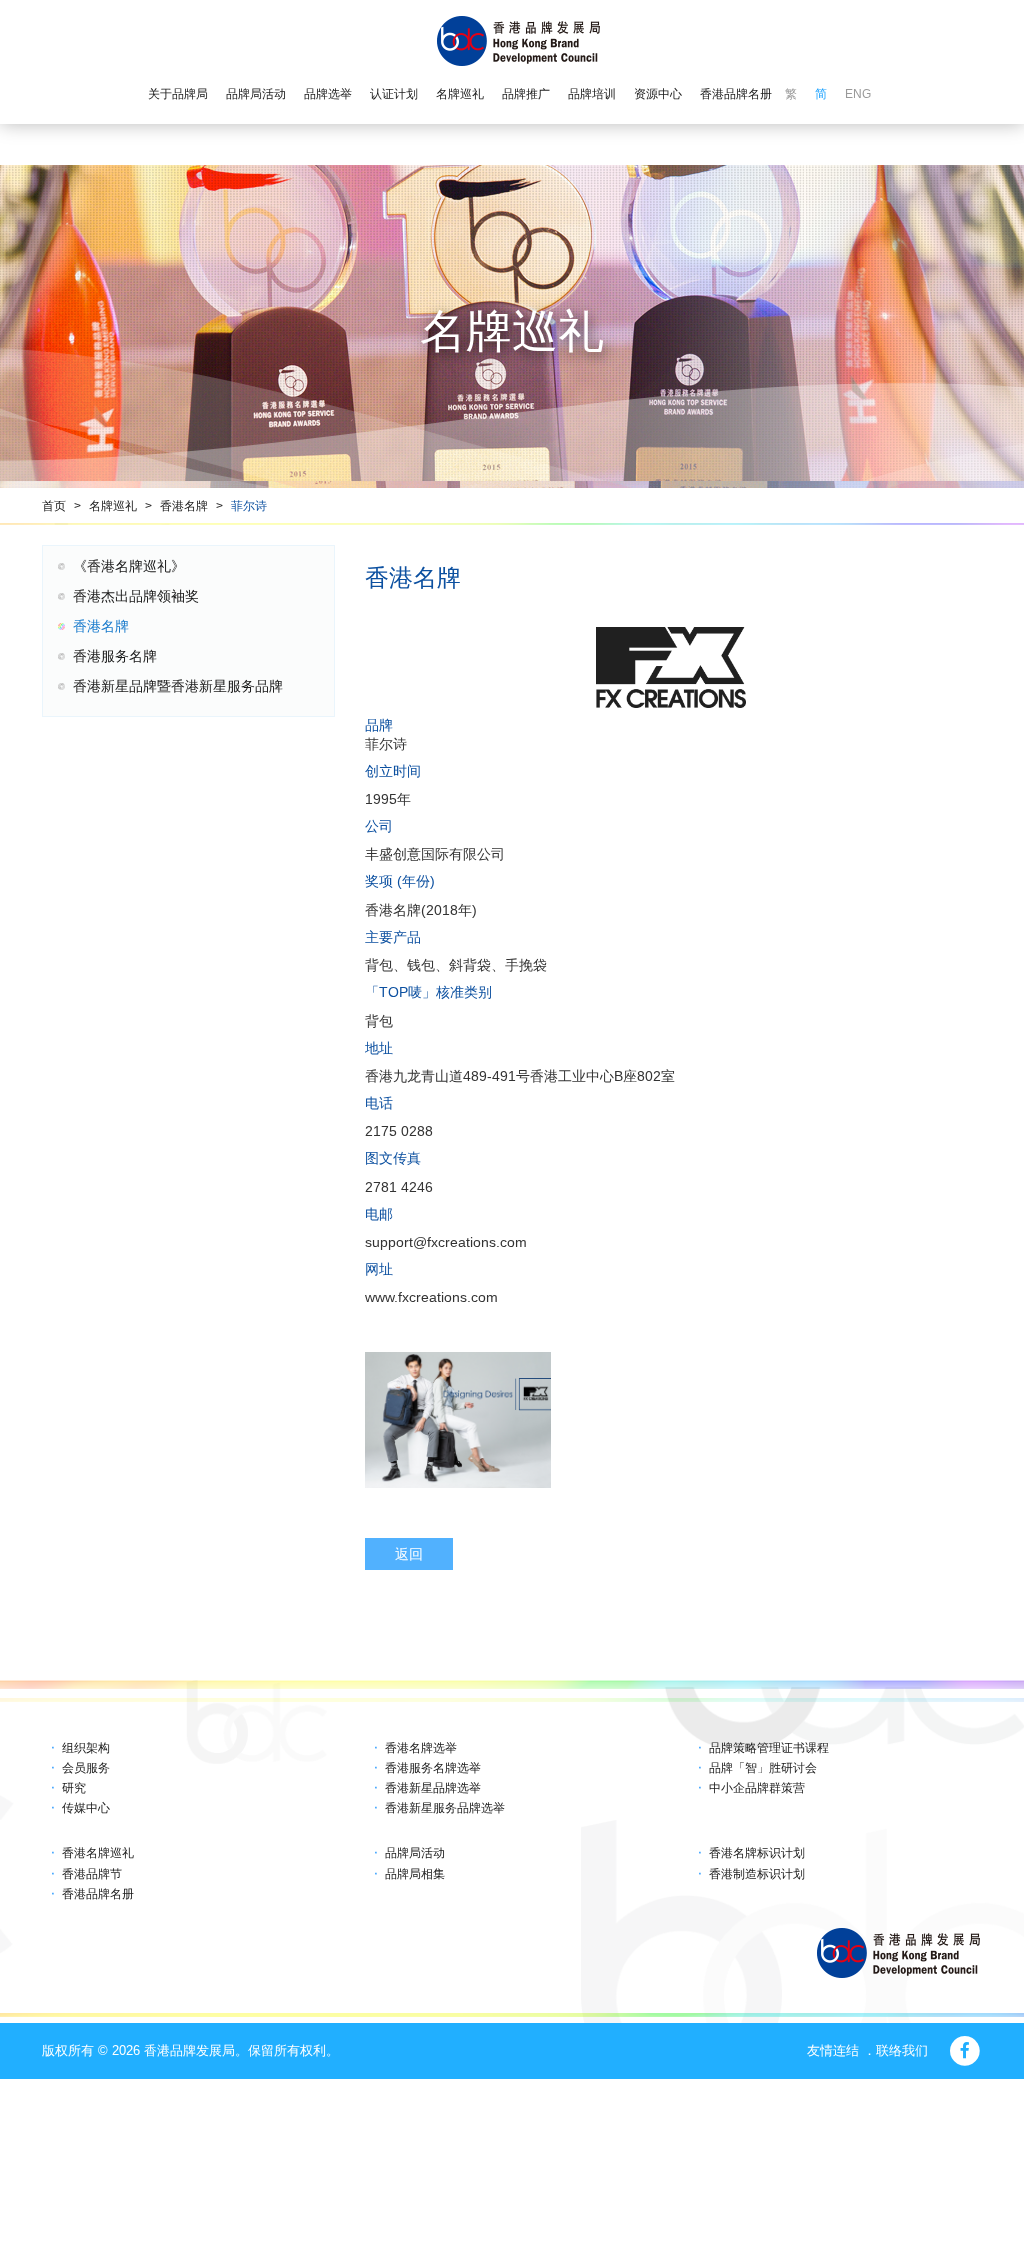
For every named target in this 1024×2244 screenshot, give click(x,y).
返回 (409, 1554)
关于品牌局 (178, 94)
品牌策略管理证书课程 (769, 1748)
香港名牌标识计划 (757, 1853)
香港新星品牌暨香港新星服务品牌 (178, 686)
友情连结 (833, 2050)
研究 (74, 1788)
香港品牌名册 (736, 94)
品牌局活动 (256, 94)
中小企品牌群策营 (757, 1788)
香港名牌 (184, 506)
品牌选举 (328, 94)
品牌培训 (592, 94)
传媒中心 (86, 1808)
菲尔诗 (249, 506)
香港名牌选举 (421, 1748)
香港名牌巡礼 (98, 1853)
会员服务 (86, 1768)
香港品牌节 (92, 1874)
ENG (858, 94)
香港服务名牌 (115, 656)
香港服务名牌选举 (433, 1768)
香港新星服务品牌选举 (445, 1808)
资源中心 (658, 94)
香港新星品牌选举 (433, 1788)
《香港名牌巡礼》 (129, 566)
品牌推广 (526, 94)
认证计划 (394, 94)
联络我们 (902, 2050)
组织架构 (86, 1748)
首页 (54, 506)
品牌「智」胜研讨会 (763, 1768)
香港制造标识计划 (757, 1874)
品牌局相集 (415, 1874)
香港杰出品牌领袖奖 (136, 596)
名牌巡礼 (460, 94)
